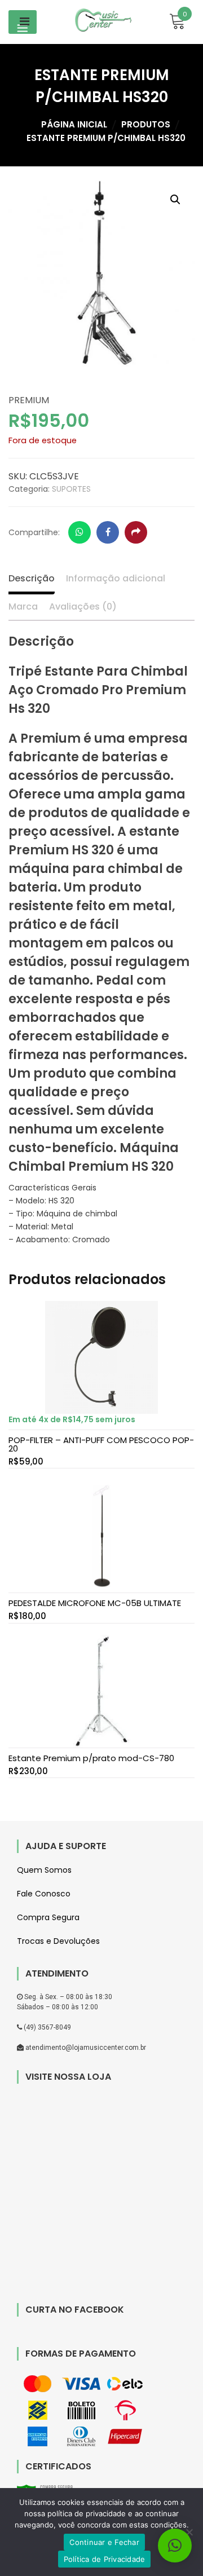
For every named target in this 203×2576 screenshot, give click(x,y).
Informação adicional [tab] (116, 578)
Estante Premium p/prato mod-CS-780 (91, 1758)
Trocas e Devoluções (58, 1941)
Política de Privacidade (105, 2559)
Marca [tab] (23, 606)
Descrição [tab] (32, 578)
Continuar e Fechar (104, 2542)
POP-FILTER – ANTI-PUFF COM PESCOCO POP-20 (101, 1444)
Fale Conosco (44, 1894)
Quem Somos (44, 1870)
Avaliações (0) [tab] (83, 606)
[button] (175, 200)
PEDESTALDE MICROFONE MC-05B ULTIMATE (95, 1603)
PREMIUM (29, 400)
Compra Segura (48, 1917)
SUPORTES (71, 489)
